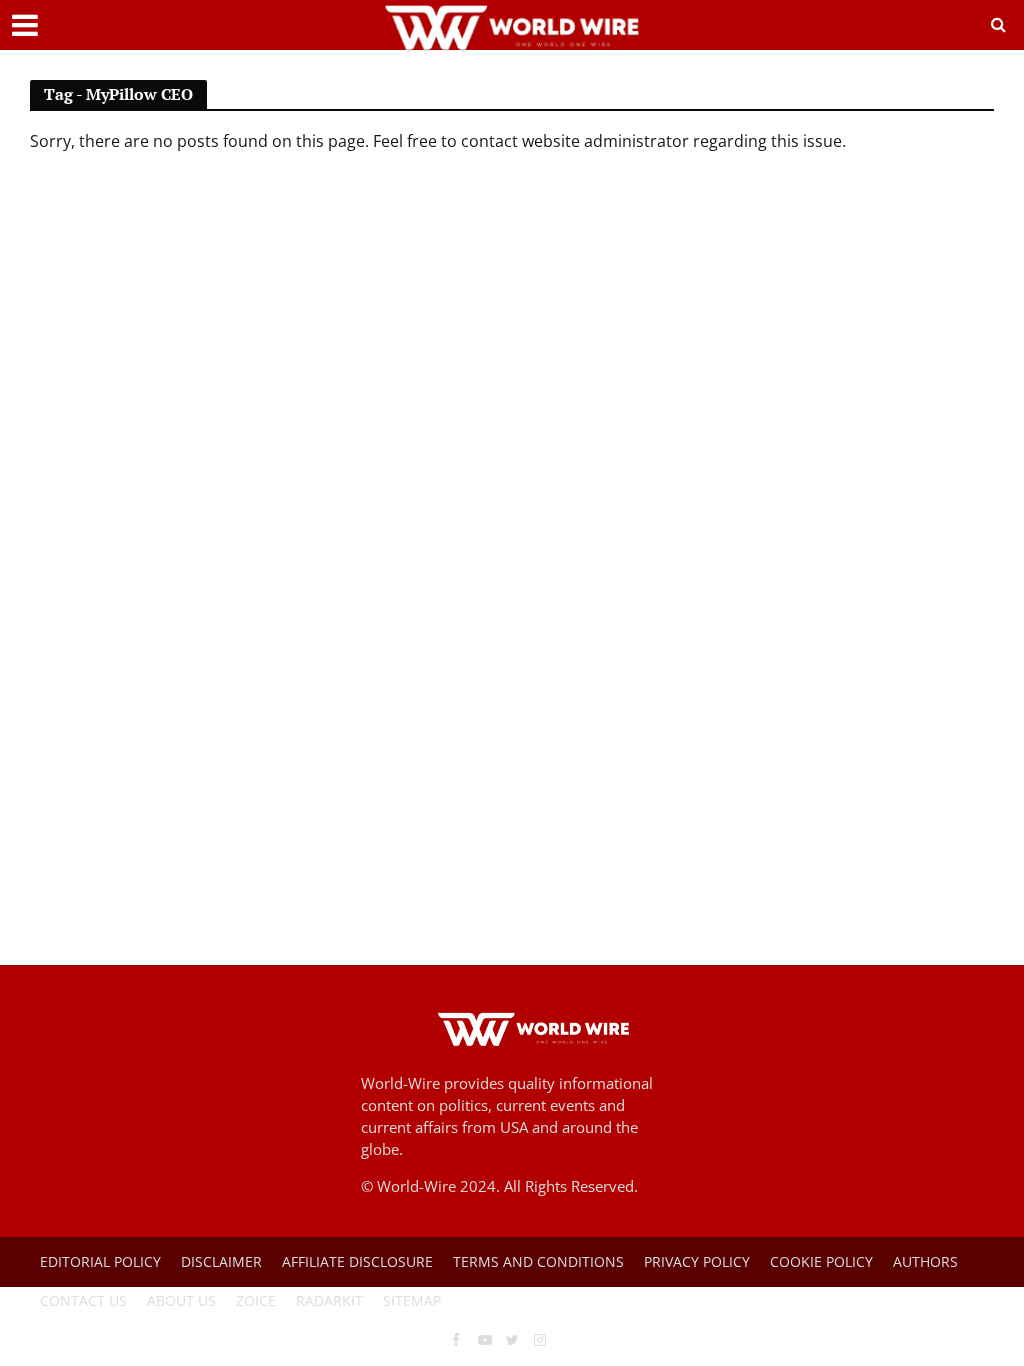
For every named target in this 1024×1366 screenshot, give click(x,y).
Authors (925, 1261)
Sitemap (412, 1300)
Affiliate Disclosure (357, 1261)
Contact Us (83, 1300)
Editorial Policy (100, 1261)
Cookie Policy (821, 1261)
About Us (181, 1300)
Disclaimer (221, 1261)
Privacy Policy (697, 1261)
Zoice (256, 1300)
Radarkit (329, 1300)
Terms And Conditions (538, 1261)
